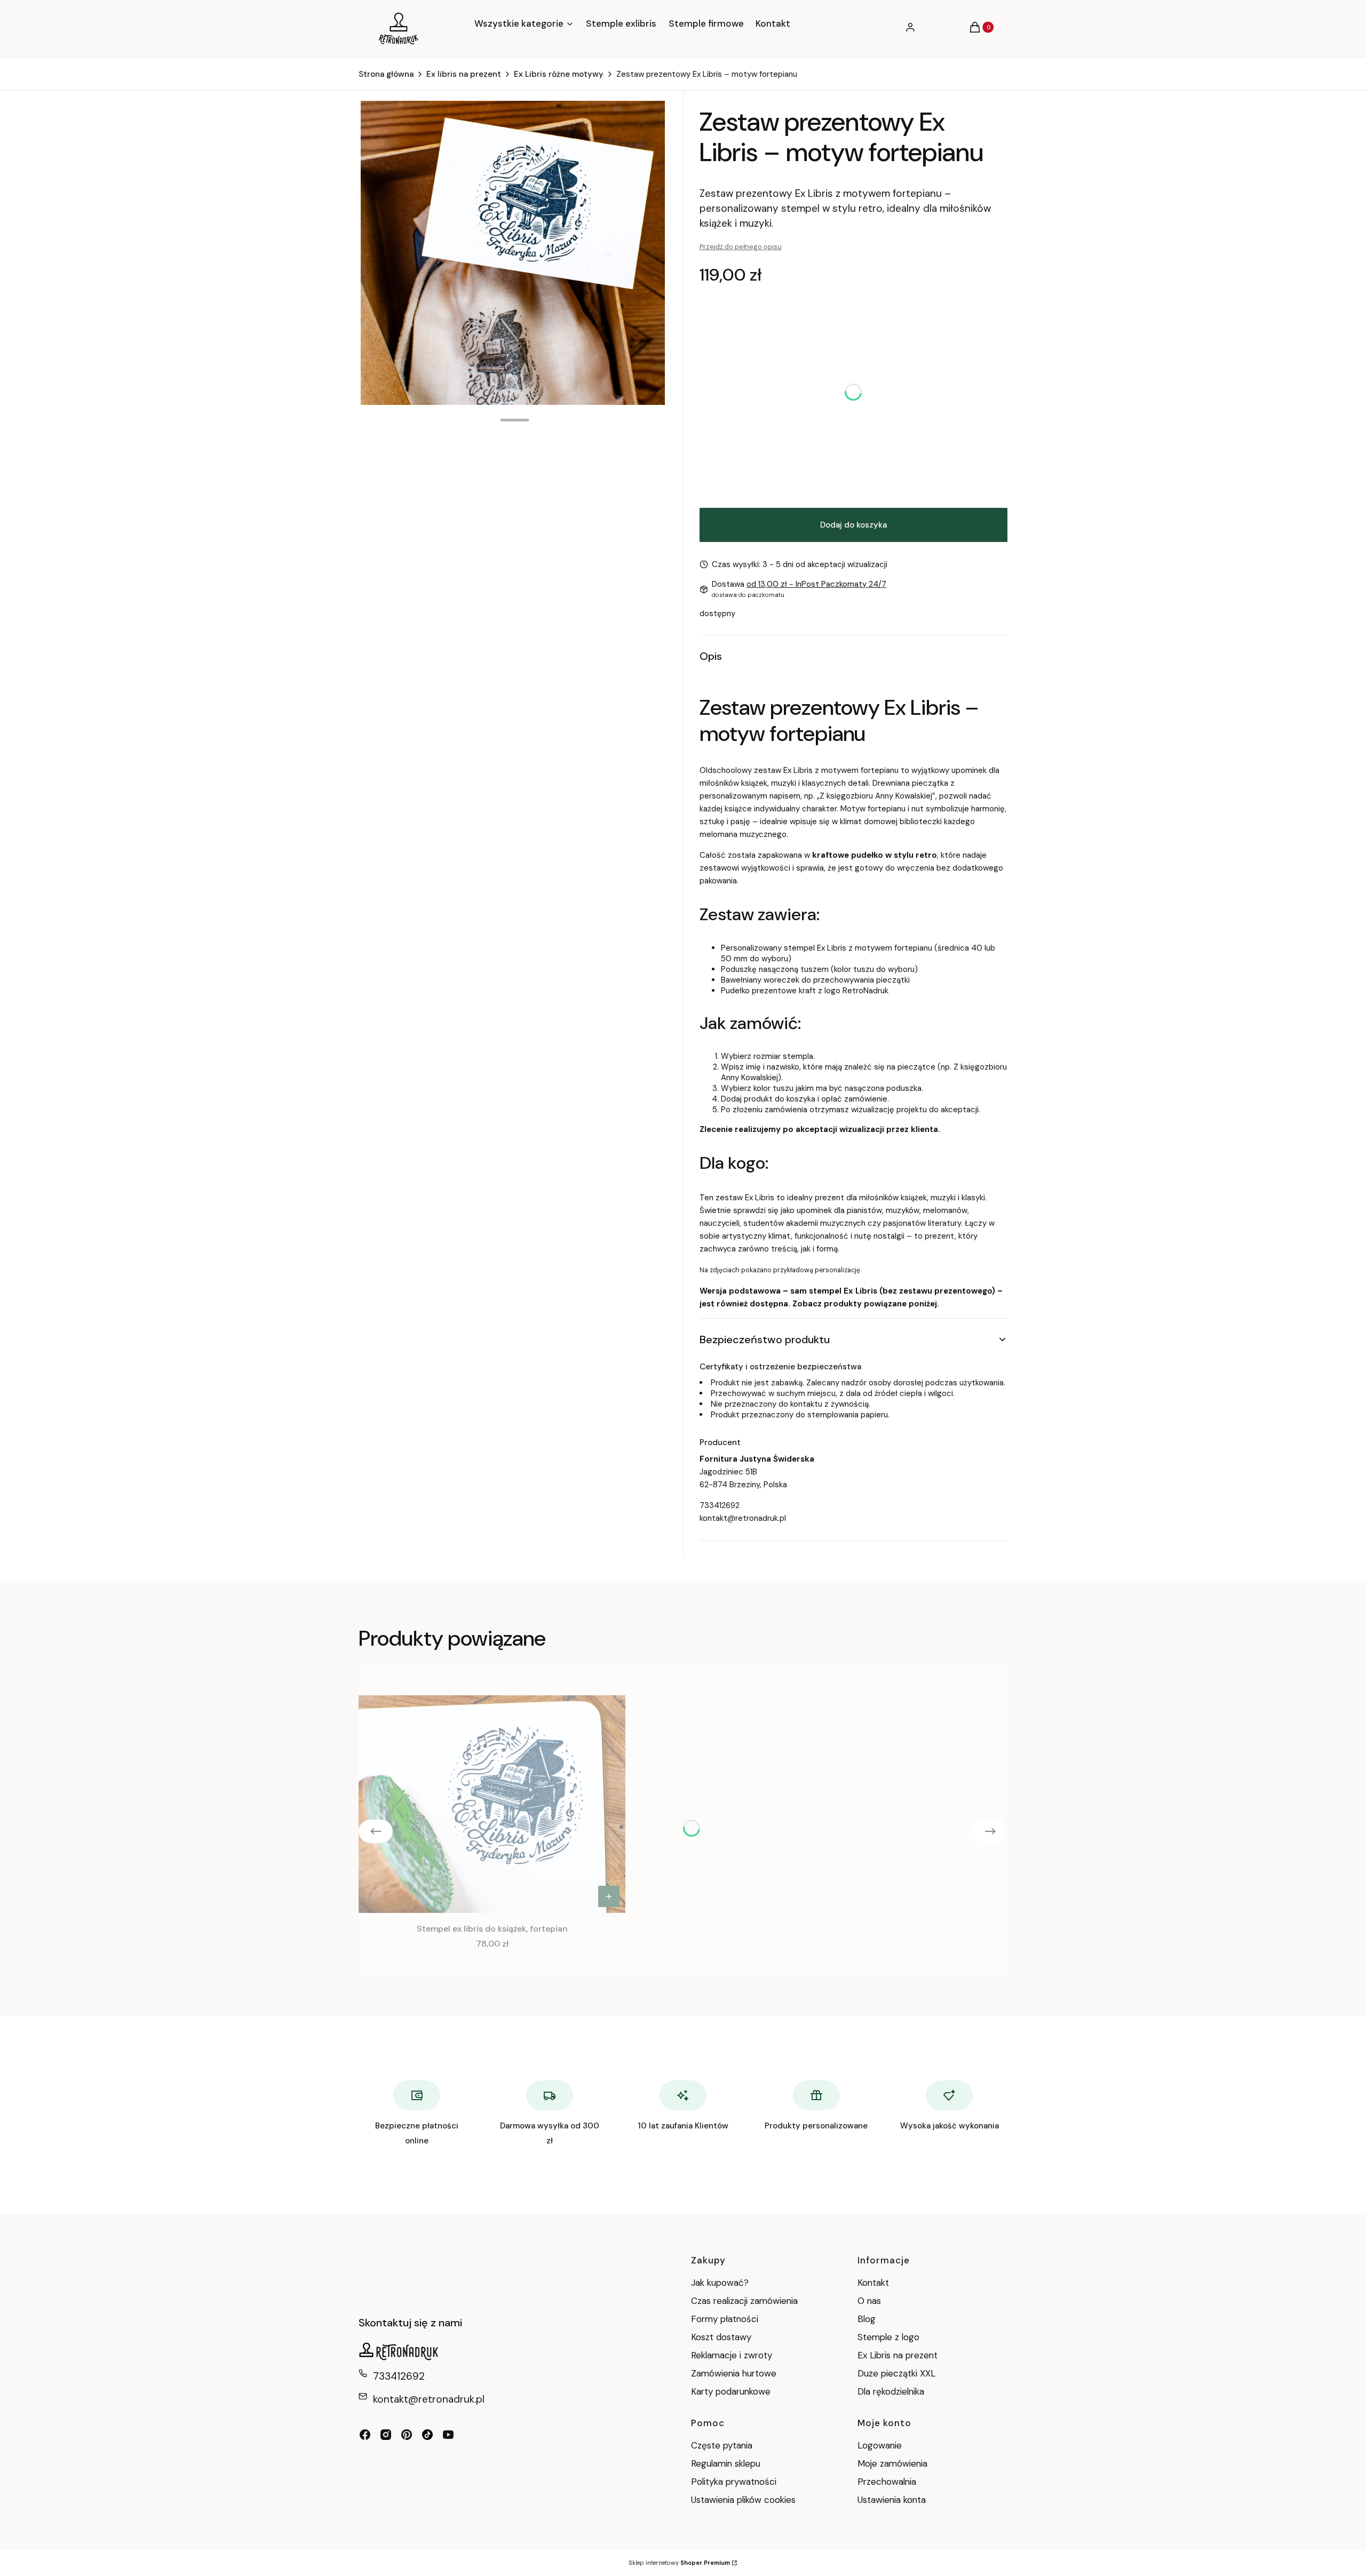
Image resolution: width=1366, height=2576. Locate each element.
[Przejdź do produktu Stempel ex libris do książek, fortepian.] (492, 1804)
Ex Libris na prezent (898, 2355)
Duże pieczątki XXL (896, 2373)
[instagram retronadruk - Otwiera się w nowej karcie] (386, 2435)
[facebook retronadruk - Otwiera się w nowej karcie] (365, 2435)
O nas (869, 2301)
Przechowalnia (887, 2482)
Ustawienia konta (892, 2500)
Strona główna (386, 74)
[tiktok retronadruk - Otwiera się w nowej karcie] (427, 2435)
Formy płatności (725, 2319)
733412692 (720, 1505)
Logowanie (880, 2445)
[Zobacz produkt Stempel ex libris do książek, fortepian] (609, 1896)
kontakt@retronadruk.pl (743, 1518)
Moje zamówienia (892, 2463)
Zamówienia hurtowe (734, 2373)
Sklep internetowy (679, 2563)
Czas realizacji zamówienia (744, 2301)
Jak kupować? (720, 2283)
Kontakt (873, 2283)
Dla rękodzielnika (891, 2391)
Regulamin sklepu (726, 2463)
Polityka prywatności (734, 2482)
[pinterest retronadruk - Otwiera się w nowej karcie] (407, 2435)
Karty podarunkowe (731, 2391)
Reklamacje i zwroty (732, 2355)
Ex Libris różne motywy (559, 74)
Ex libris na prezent (464, 74)
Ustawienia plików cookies (745, 2500)
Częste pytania (722, 2445)
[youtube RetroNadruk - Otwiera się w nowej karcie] (448, 2435)
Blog (867, 2319)
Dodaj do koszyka (853, 525)
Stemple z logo (888, 2337)
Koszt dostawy (721, 2337)
